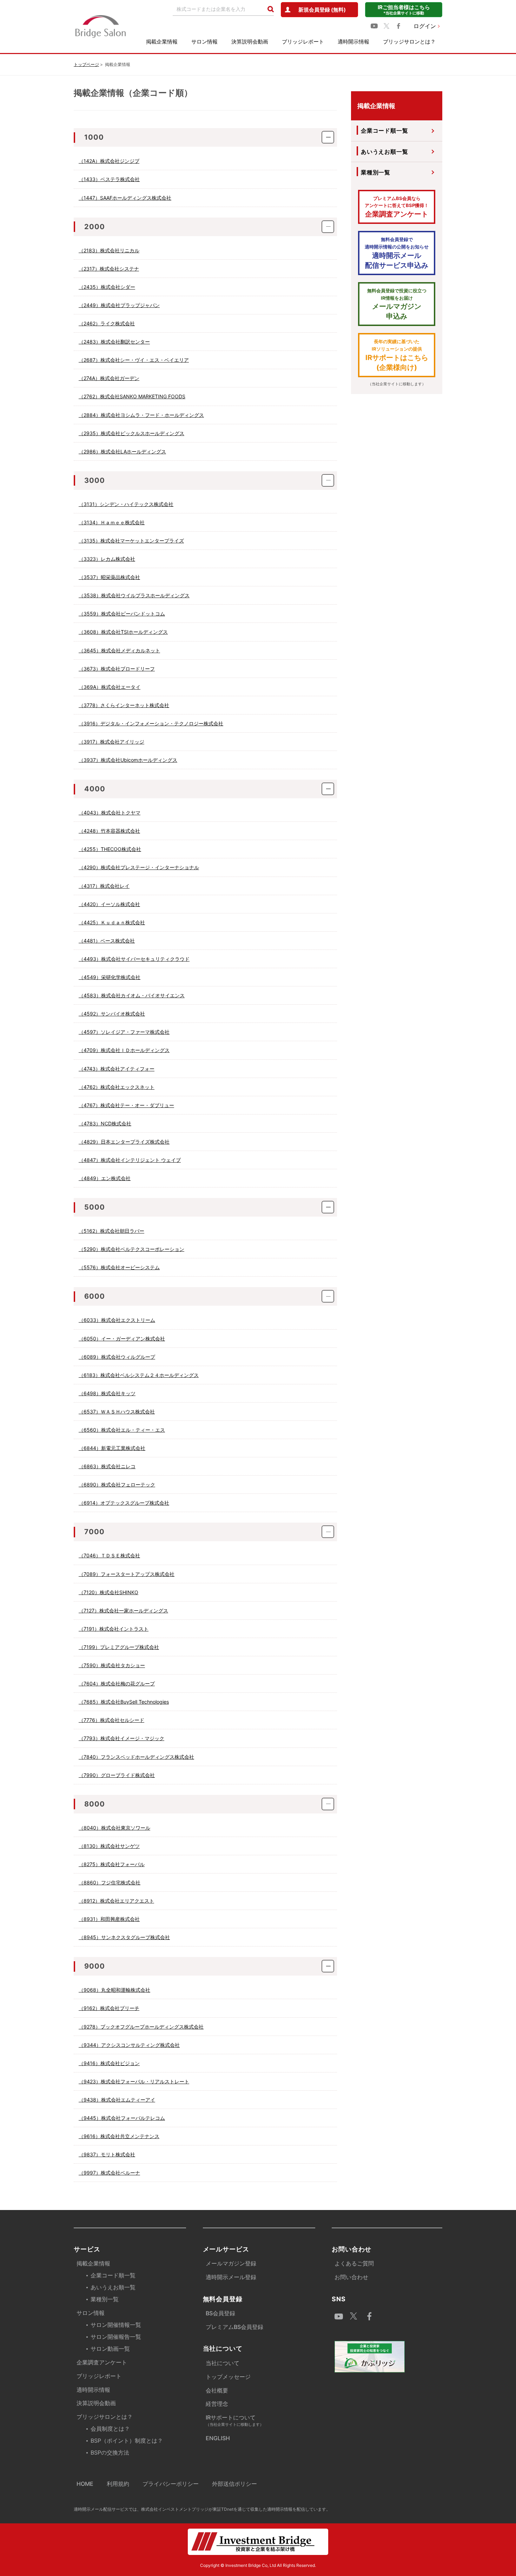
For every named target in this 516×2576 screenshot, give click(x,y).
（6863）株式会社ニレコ (107, 1466)
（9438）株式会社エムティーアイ (117, 2100)
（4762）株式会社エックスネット (117, 1087)
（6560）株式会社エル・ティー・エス (122, 1430)
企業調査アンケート (397, 207)
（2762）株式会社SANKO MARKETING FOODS (132, 396)
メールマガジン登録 (231, 2263)
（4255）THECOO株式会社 (110, 849)
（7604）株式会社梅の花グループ (117, 1683)
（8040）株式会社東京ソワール (114, 1828)
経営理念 (217, 2404)
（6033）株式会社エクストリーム (117, 1320)
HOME (85, 2484)
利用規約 (118, 2484)
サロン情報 (204, 42)
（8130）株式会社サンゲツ (109, 1846)
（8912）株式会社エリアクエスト (116, 1901)
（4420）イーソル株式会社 (109, 904)
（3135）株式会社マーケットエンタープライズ (131, 541)
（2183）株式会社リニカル (109, 250)
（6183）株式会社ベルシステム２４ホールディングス (139, 1375)
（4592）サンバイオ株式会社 (112, 1014)
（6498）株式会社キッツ (107, 1393)
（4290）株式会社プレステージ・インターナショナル (139, 867)
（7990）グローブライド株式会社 (117, 1775)
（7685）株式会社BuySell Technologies (124, 1702)
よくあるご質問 (354, 2263)
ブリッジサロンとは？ (409, 42)
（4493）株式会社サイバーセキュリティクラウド (134, 959)
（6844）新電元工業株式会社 (112, 1448)
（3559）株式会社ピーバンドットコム (122, 614)
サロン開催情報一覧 (116, 2325)
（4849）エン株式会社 (105, 1178)
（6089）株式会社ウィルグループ (117, 1357)
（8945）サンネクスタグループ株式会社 (124, 1937)
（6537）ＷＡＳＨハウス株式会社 (117, 1412)
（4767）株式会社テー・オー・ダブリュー (126, 1105)
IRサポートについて (235, 2420)
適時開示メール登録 (231, 2277)
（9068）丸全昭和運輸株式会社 (114, 1990)
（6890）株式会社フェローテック (117, 1485)
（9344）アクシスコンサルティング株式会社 (129, 2045)
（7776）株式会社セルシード (111, 1720)
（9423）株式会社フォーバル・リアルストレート (134, 2081)
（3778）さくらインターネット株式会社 (124, 705)
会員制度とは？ (110, 2429)
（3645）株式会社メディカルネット (119, 650)
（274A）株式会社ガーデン (109, 378)
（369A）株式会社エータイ (110, 687)
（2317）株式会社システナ (109, 269)
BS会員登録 (220, 2313)
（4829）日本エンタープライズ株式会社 (124, 1142)
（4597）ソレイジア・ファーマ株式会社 (124, 1032)
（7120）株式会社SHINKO (108, 1592)
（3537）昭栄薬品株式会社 (109, 577)
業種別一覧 (376, 172)
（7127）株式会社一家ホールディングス (123, 1610)
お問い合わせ (351, 2277)
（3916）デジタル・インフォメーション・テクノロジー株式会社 (151, 723)
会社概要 (217, 2390)
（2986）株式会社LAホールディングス (122, 451)
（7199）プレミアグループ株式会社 (119, 1647)
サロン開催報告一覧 (116, 2337)
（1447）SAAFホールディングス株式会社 (125, 198)
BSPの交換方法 (110, 2452)
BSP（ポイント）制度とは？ (127, 2441)
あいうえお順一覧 (384, 152)
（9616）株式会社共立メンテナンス (119, 2136)
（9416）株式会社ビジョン (109, 2063)
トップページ (86, 64)
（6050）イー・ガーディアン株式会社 (122, 1339)
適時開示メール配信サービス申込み (397, 253)
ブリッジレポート (303, 42)
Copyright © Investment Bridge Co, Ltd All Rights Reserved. (258, 2565)
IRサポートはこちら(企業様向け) (397, 355)
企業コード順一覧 (384, 131)
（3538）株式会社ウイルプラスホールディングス (134, 595)
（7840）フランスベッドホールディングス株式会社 (136, 1757)
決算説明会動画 (250, 42)
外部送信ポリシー (234, 2484)
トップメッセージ (228, 2377)
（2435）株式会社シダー (107, 287)
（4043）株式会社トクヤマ (110, 813)
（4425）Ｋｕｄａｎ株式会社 (112, 922)
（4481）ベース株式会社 (107, 941)
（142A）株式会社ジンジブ (109, 161)
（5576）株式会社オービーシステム (119, 1267)
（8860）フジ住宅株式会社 (110, 1882)
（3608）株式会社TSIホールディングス (123, 632)
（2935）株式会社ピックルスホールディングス (131, 433)
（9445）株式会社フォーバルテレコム (122, 2118)
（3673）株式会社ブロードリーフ (117, 669)
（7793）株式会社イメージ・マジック (121, 1738)
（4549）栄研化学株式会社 (110, 977)
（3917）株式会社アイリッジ (111, 742)
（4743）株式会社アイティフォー (117, 1069)
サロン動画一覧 (110, 2349)
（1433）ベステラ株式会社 (109, 179)
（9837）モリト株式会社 (107, 2154)
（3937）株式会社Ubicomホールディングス (128, 760)
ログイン (425, 26)
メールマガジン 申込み (397, 304)
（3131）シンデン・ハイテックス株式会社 (126, 504)
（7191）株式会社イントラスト (114, 1629)
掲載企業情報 (162, 42)
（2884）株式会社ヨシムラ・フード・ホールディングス (141, 415)
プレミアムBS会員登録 (234, 2327)
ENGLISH (218, 2438)
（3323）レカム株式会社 (107, 559)
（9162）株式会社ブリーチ (109, 2008)
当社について (223, 2363)
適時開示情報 (353, 42)
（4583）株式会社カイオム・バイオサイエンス (132, 995)
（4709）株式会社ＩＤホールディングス (124, 1050)
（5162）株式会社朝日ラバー (111, 1231)
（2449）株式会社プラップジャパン (119, 305)
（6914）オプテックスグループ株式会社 (124, 1503)
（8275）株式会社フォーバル (112, 1864)
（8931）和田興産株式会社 (109, 1919)
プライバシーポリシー (171, 2484)
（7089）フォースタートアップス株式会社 (127, 1574)
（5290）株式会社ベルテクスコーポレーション (131, 1249)
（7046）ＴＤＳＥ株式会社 (109, 1555)
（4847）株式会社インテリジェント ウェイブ (130, 1160)
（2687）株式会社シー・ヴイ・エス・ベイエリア (134, 360)
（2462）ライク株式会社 (107, 323)
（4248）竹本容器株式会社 (109, 831)
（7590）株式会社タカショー (112, 1665)
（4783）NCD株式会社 (105, 1123)
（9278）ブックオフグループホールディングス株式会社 (141, 2027)
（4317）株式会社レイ (104, 886)
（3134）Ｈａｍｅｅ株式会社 (112, 522)
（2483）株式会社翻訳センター (114, 342)
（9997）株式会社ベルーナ (109, 2173)
